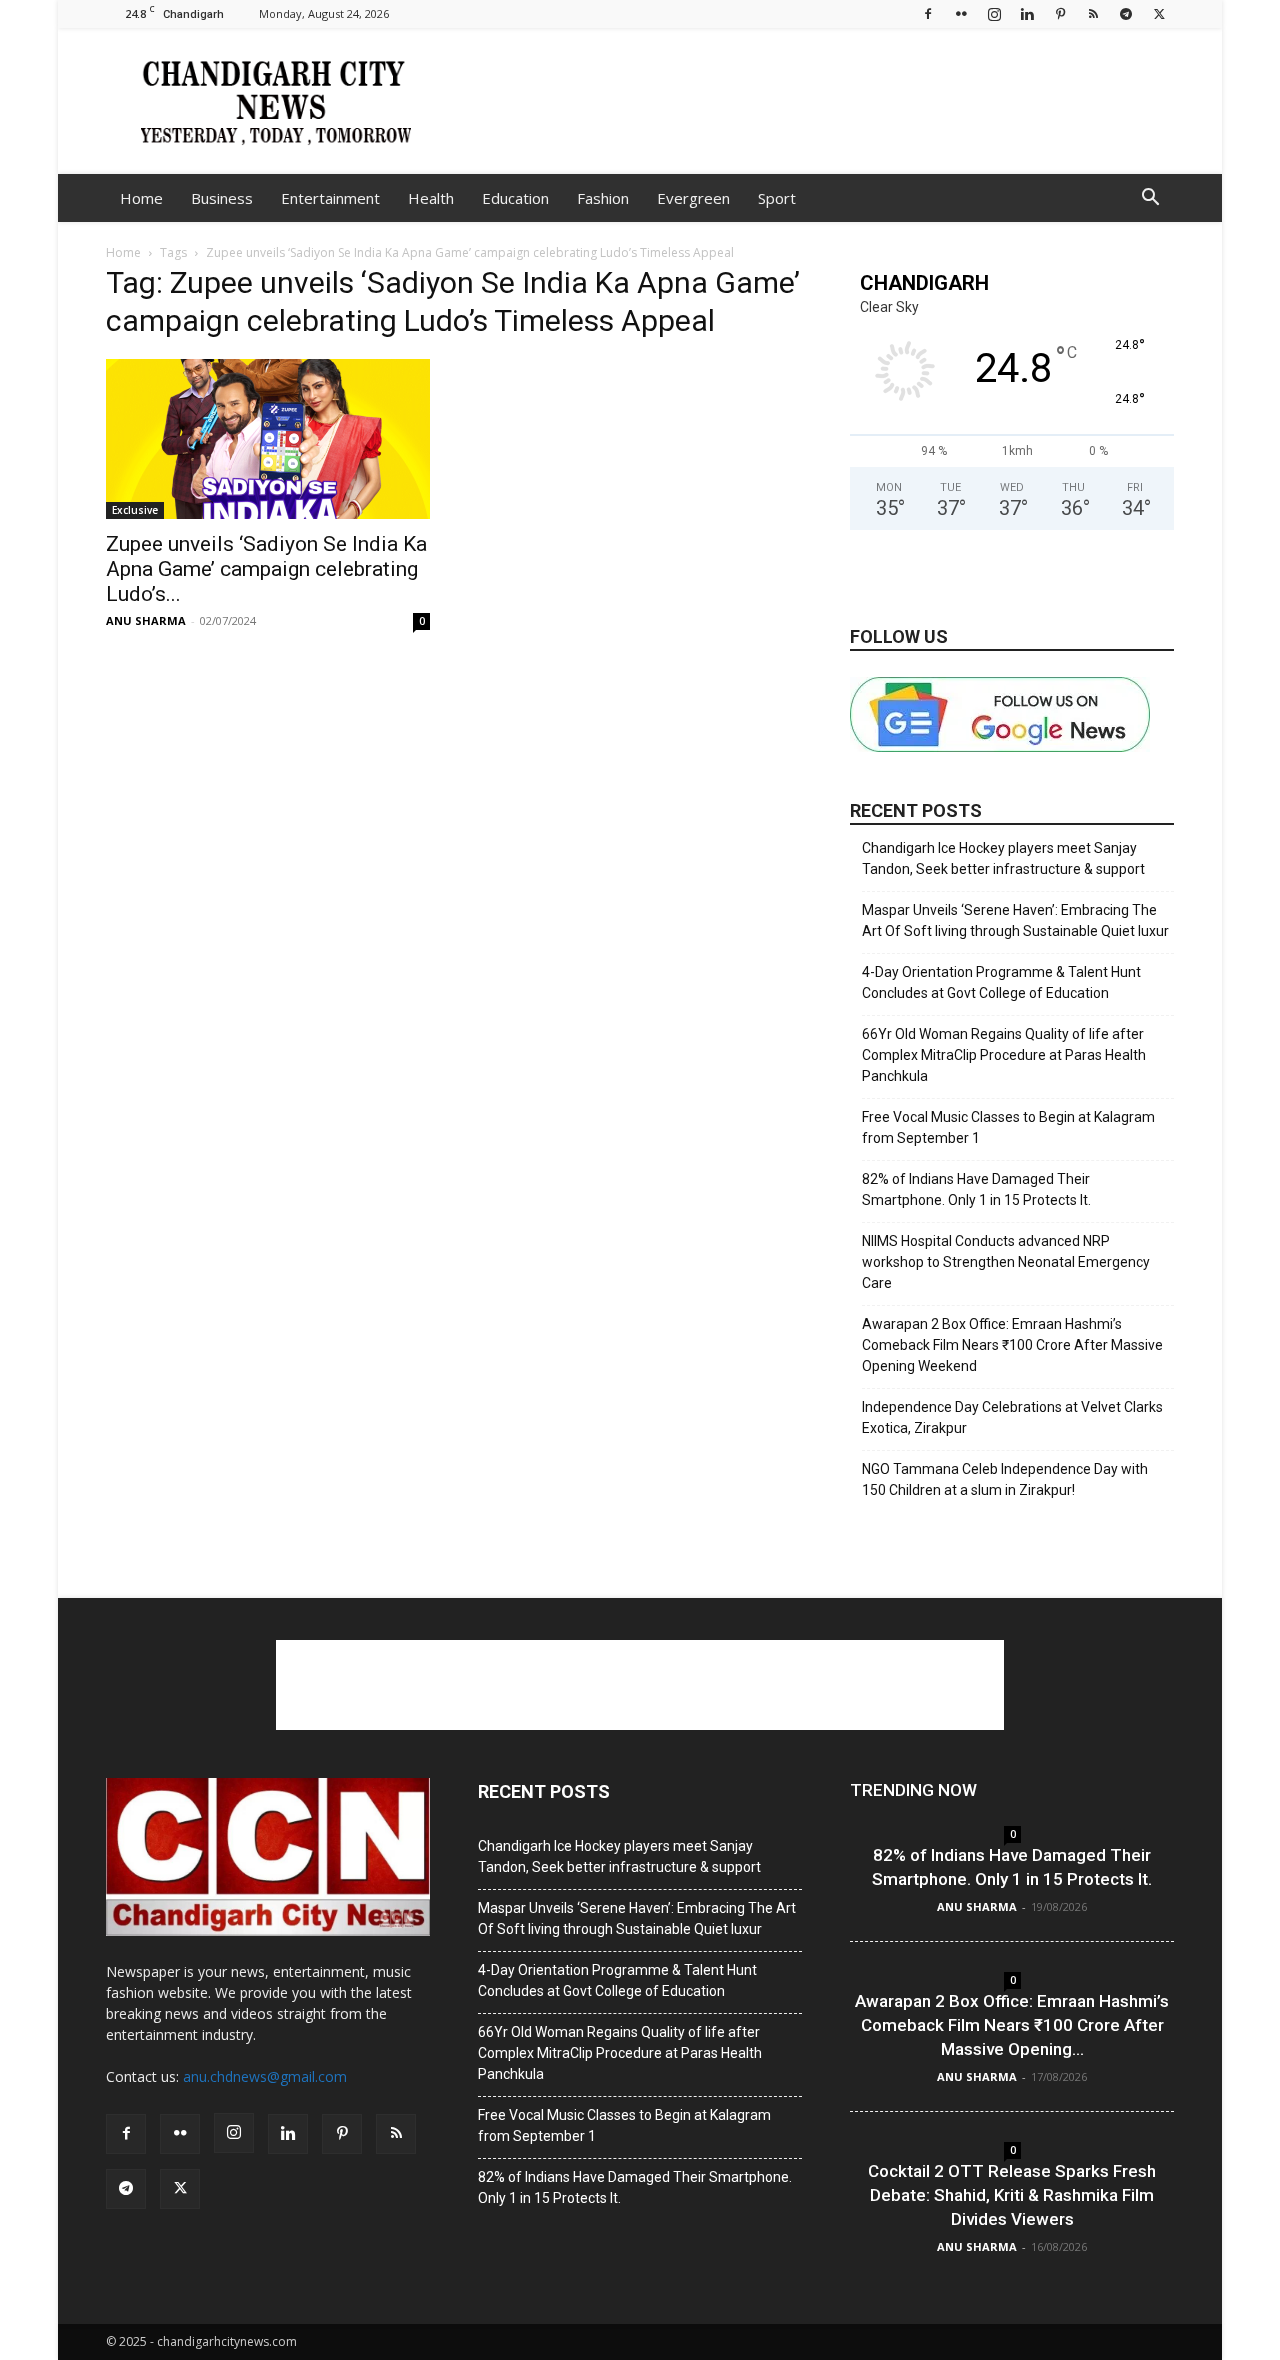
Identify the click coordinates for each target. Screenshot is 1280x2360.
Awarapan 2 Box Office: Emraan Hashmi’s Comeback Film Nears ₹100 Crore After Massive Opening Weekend (1012, 1345)
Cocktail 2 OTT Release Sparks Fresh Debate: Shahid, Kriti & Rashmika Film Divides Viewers (1012, 2195)
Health (431, 198)
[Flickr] (961, 13)
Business (222, 198)
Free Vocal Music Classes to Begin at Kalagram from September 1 (1008, 1127)
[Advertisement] (810, 101)
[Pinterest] (1060, 13)
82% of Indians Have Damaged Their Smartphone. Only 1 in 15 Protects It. (976, 1189)
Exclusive (135, 510)
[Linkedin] (1027, 13)
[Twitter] (1159, 13)
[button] (1150, 199)
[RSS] (1093, 13)
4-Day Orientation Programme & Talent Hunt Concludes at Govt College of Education (1001, 982)
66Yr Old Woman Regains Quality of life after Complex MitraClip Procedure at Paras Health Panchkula (1004, 1055)
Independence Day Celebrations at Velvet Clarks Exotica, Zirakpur (1012, 1417)
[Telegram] (1126, 13)
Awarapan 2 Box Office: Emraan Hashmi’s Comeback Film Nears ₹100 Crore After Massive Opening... (1012, 2025)
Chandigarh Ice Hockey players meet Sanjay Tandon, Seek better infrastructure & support (1003, 858)
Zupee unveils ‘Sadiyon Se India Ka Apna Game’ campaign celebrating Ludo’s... (266, 569)
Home (141, 198)
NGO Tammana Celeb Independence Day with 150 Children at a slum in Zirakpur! (1005, 1479)
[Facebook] (928, 13)
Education (515, 198)
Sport (777, 198)
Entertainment (330, 198)
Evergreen (693, 198)
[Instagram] (994, 13)
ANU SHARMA (146, 620)
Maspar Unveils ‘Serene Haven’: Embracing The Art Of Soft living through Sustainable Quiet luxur (1015, 920)
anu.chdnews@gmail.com (265, 2076)
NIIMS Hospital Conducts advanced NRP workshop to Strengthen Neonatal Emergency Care (1006, 1262)
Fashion (603, 198)
